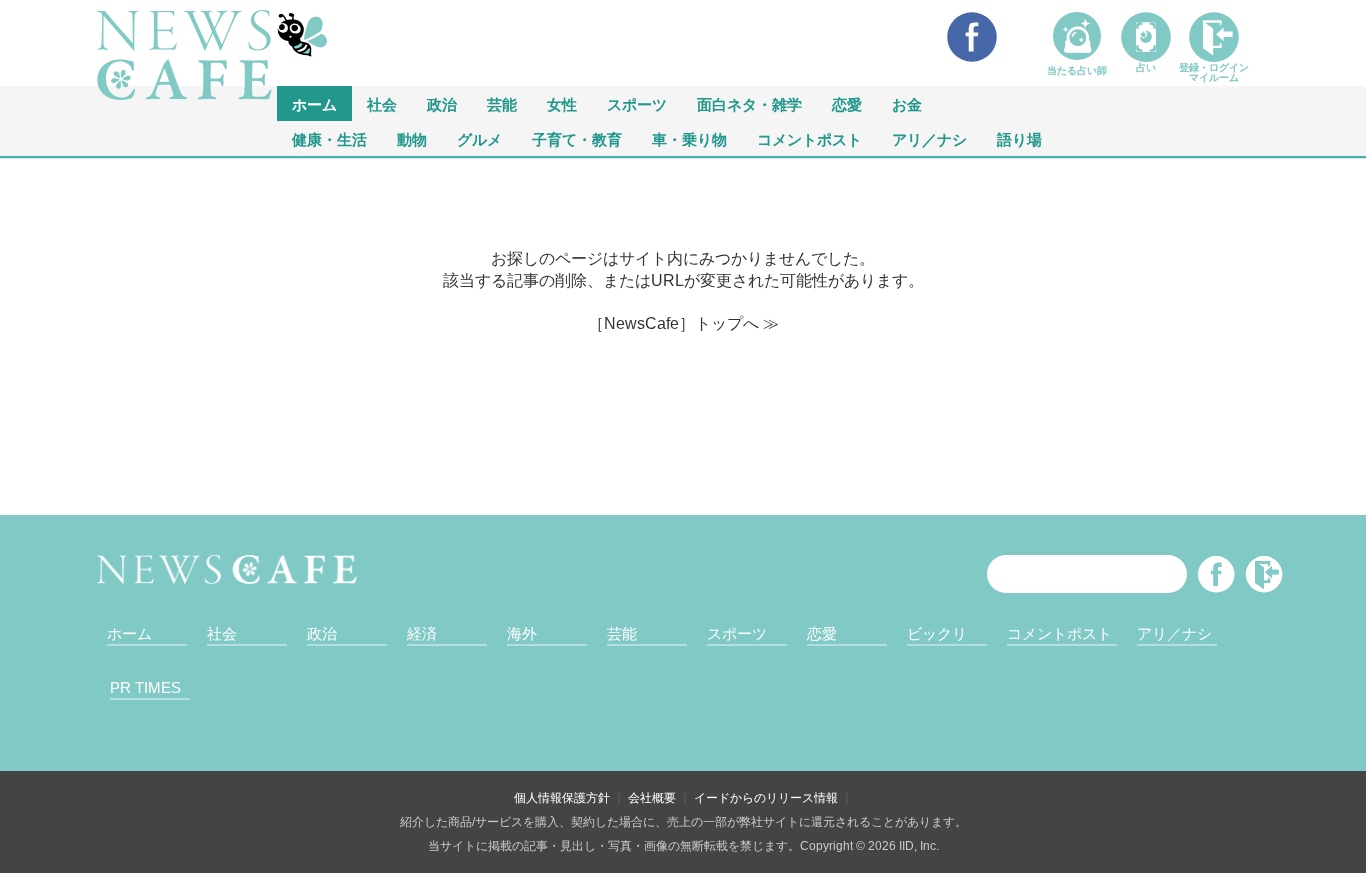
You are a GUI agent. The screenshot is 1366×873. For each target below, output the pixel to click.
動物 (412, 138)
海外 (522, 633)
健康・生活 (329, 138)
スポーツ (637, 103)
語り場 (1019, 138)
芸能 (502, 103)
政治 (442, 103)
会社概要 (652, 798)
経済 (422, 633)
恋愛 (847, 103)
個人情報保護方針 (562, 798)
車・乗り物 (689, 138)
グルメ (479, 138)
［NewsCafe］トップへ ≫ (683, 323)
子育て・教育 (577, 138)
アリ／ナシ (929, 138)
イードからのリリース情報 (766, 798)
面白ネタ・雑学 (749, 103)
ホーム (129, 633)
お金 (907, 103)
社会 (382, 103)
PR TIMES (145, 687)
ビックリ (937, 633)
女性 (562, 103)
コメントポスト (809, 138)
